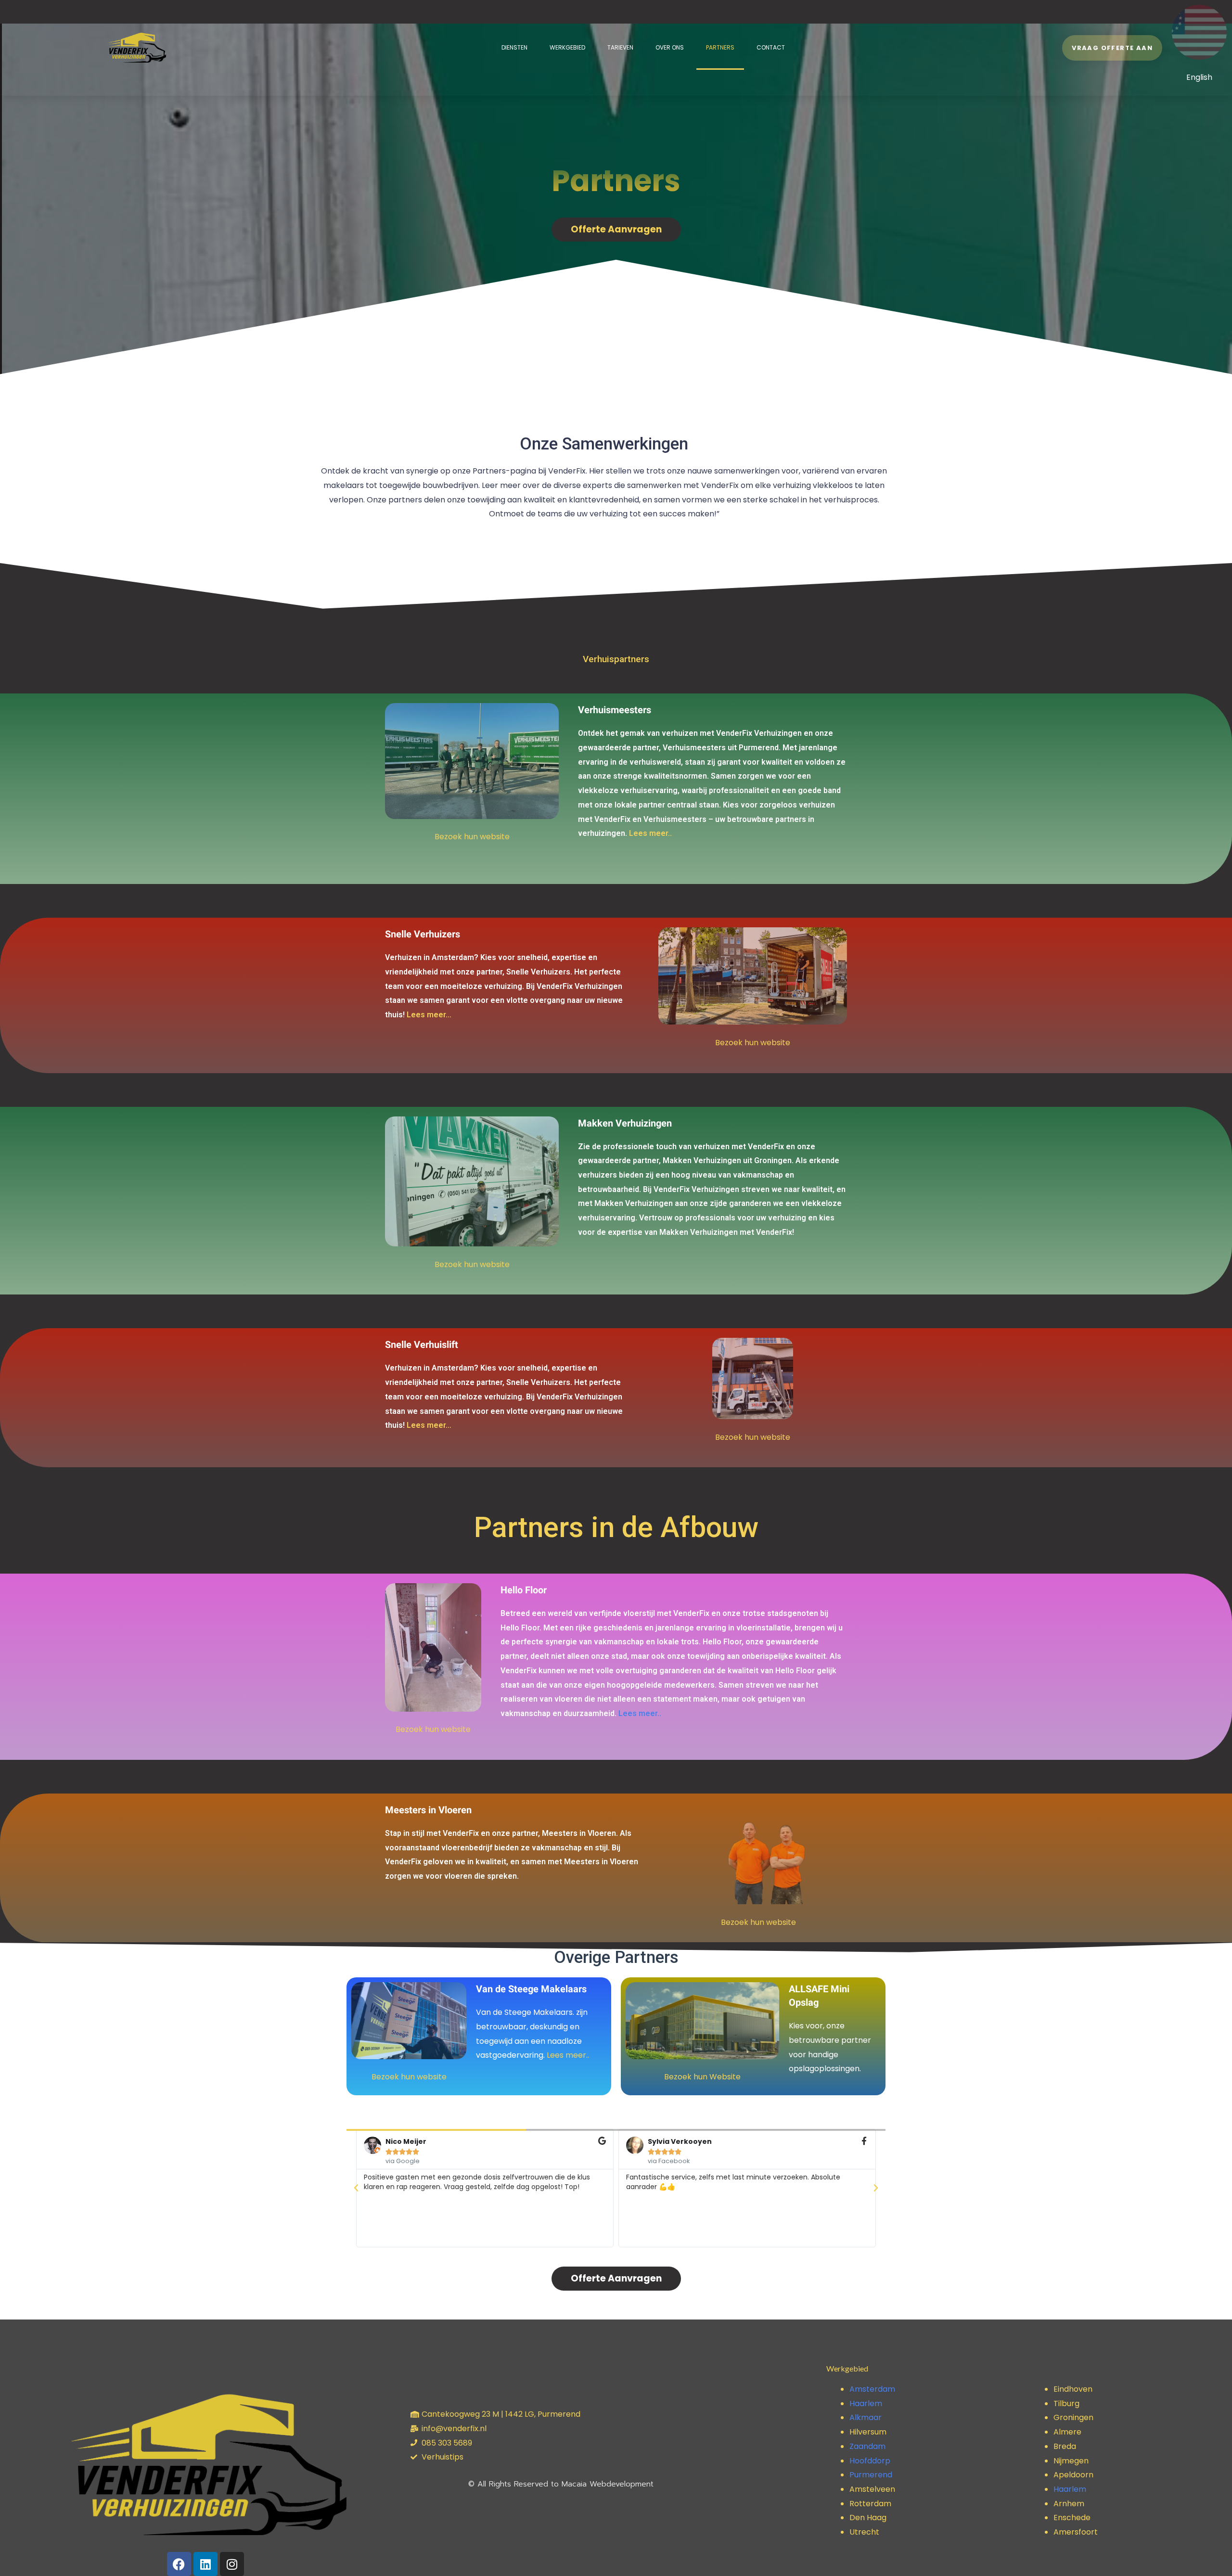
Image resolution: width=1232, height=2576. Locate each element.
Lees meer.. (650, 833)
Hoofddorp (870, 2461)
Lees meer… (429, 1015)
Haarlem (866, 2403)
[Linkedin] (205, 2564)
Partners (720, 47)
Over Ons (670, 47)
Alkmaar (866, 2417)
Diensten (514, 47)
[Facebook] (179, 2564)
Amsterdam (872, 2389)
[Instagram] (232, 2564)
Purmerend (871, 2475)
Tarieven (620, 47)
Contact (771, 47)
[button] (356, 2188)
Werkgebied (567, 47)
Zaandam (867, 2446)
